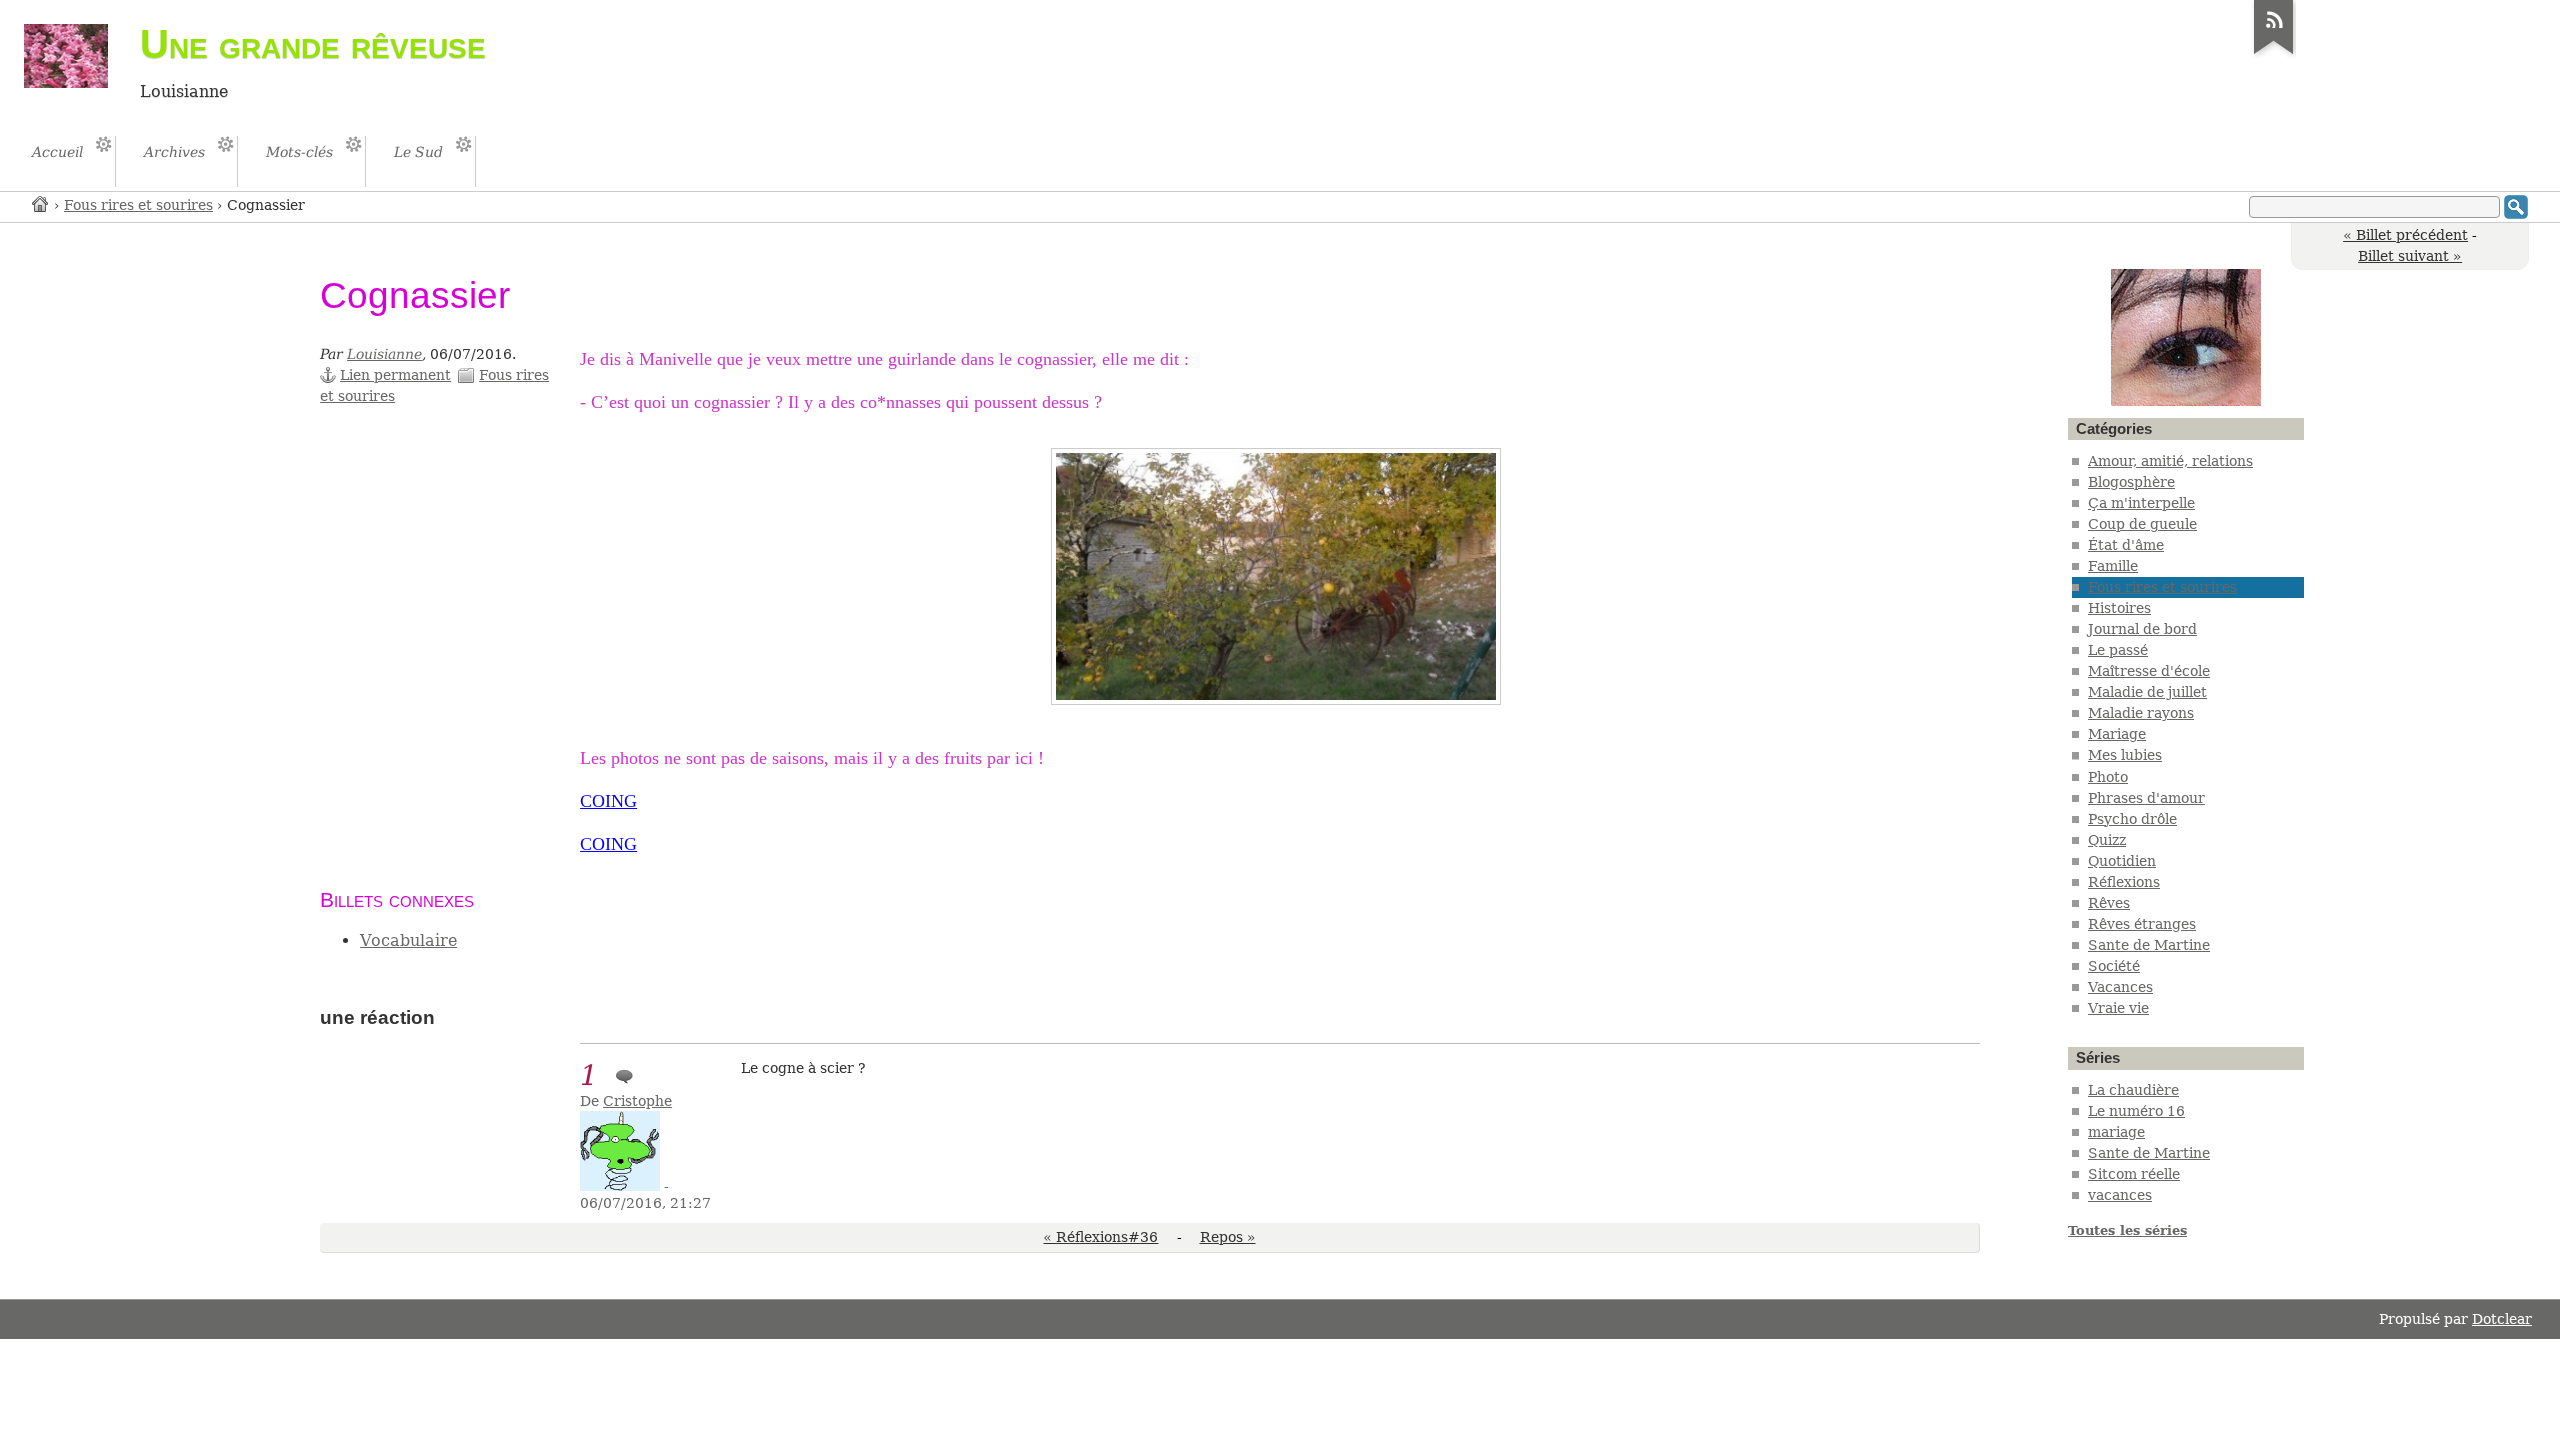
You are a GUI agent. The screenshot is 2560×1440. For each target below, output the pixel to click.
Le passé (2118, 650)
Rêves (2109, 903)
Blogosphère (2131, 482)
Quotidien (2122, 861)
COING (608, 801)
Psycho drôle (2132, 819)
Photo (2108, 777)
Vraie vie (2118, 1008)
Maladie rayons (2141, 713)
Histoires (2119, 608)
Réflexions (2124, 882)
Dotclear (2502, 1319)
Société (2114, 966)
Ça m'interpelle (2141, 503)
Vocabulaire (408, 940)
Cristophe (637, 1101)
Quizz (2107, 840)
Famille (2113, 566)
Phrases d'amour (2146, 798)
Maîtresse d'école (2149, 671)
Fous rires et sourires (138, 205)
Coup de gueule (2142, 524)
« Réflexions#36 (1100, 1237)
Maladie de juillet (2147, 692)
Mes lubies (2125, 755)
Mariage (2117, 734)
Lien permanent (395, 375)
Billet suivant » (2410, 256)
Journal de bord (2142, 629)
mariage (2116, 1132)
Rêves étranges (2142, 924)
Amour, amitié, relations (2170, 461)
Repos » (1228, 1237)
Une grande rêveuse (313, 44)
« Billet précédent (2405, 235)
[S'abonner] (2274, 54)
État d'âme (2126, 545)
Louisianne (384, 354)
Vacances (2120, 987)
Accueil (41, 203)
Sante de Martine (2149, 945)
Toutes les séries (2127, 1230)
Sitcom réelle (2134, 1174)
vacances (2120, 1195)
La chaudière (2133, 1090)
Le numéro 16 (2136, 1111)
